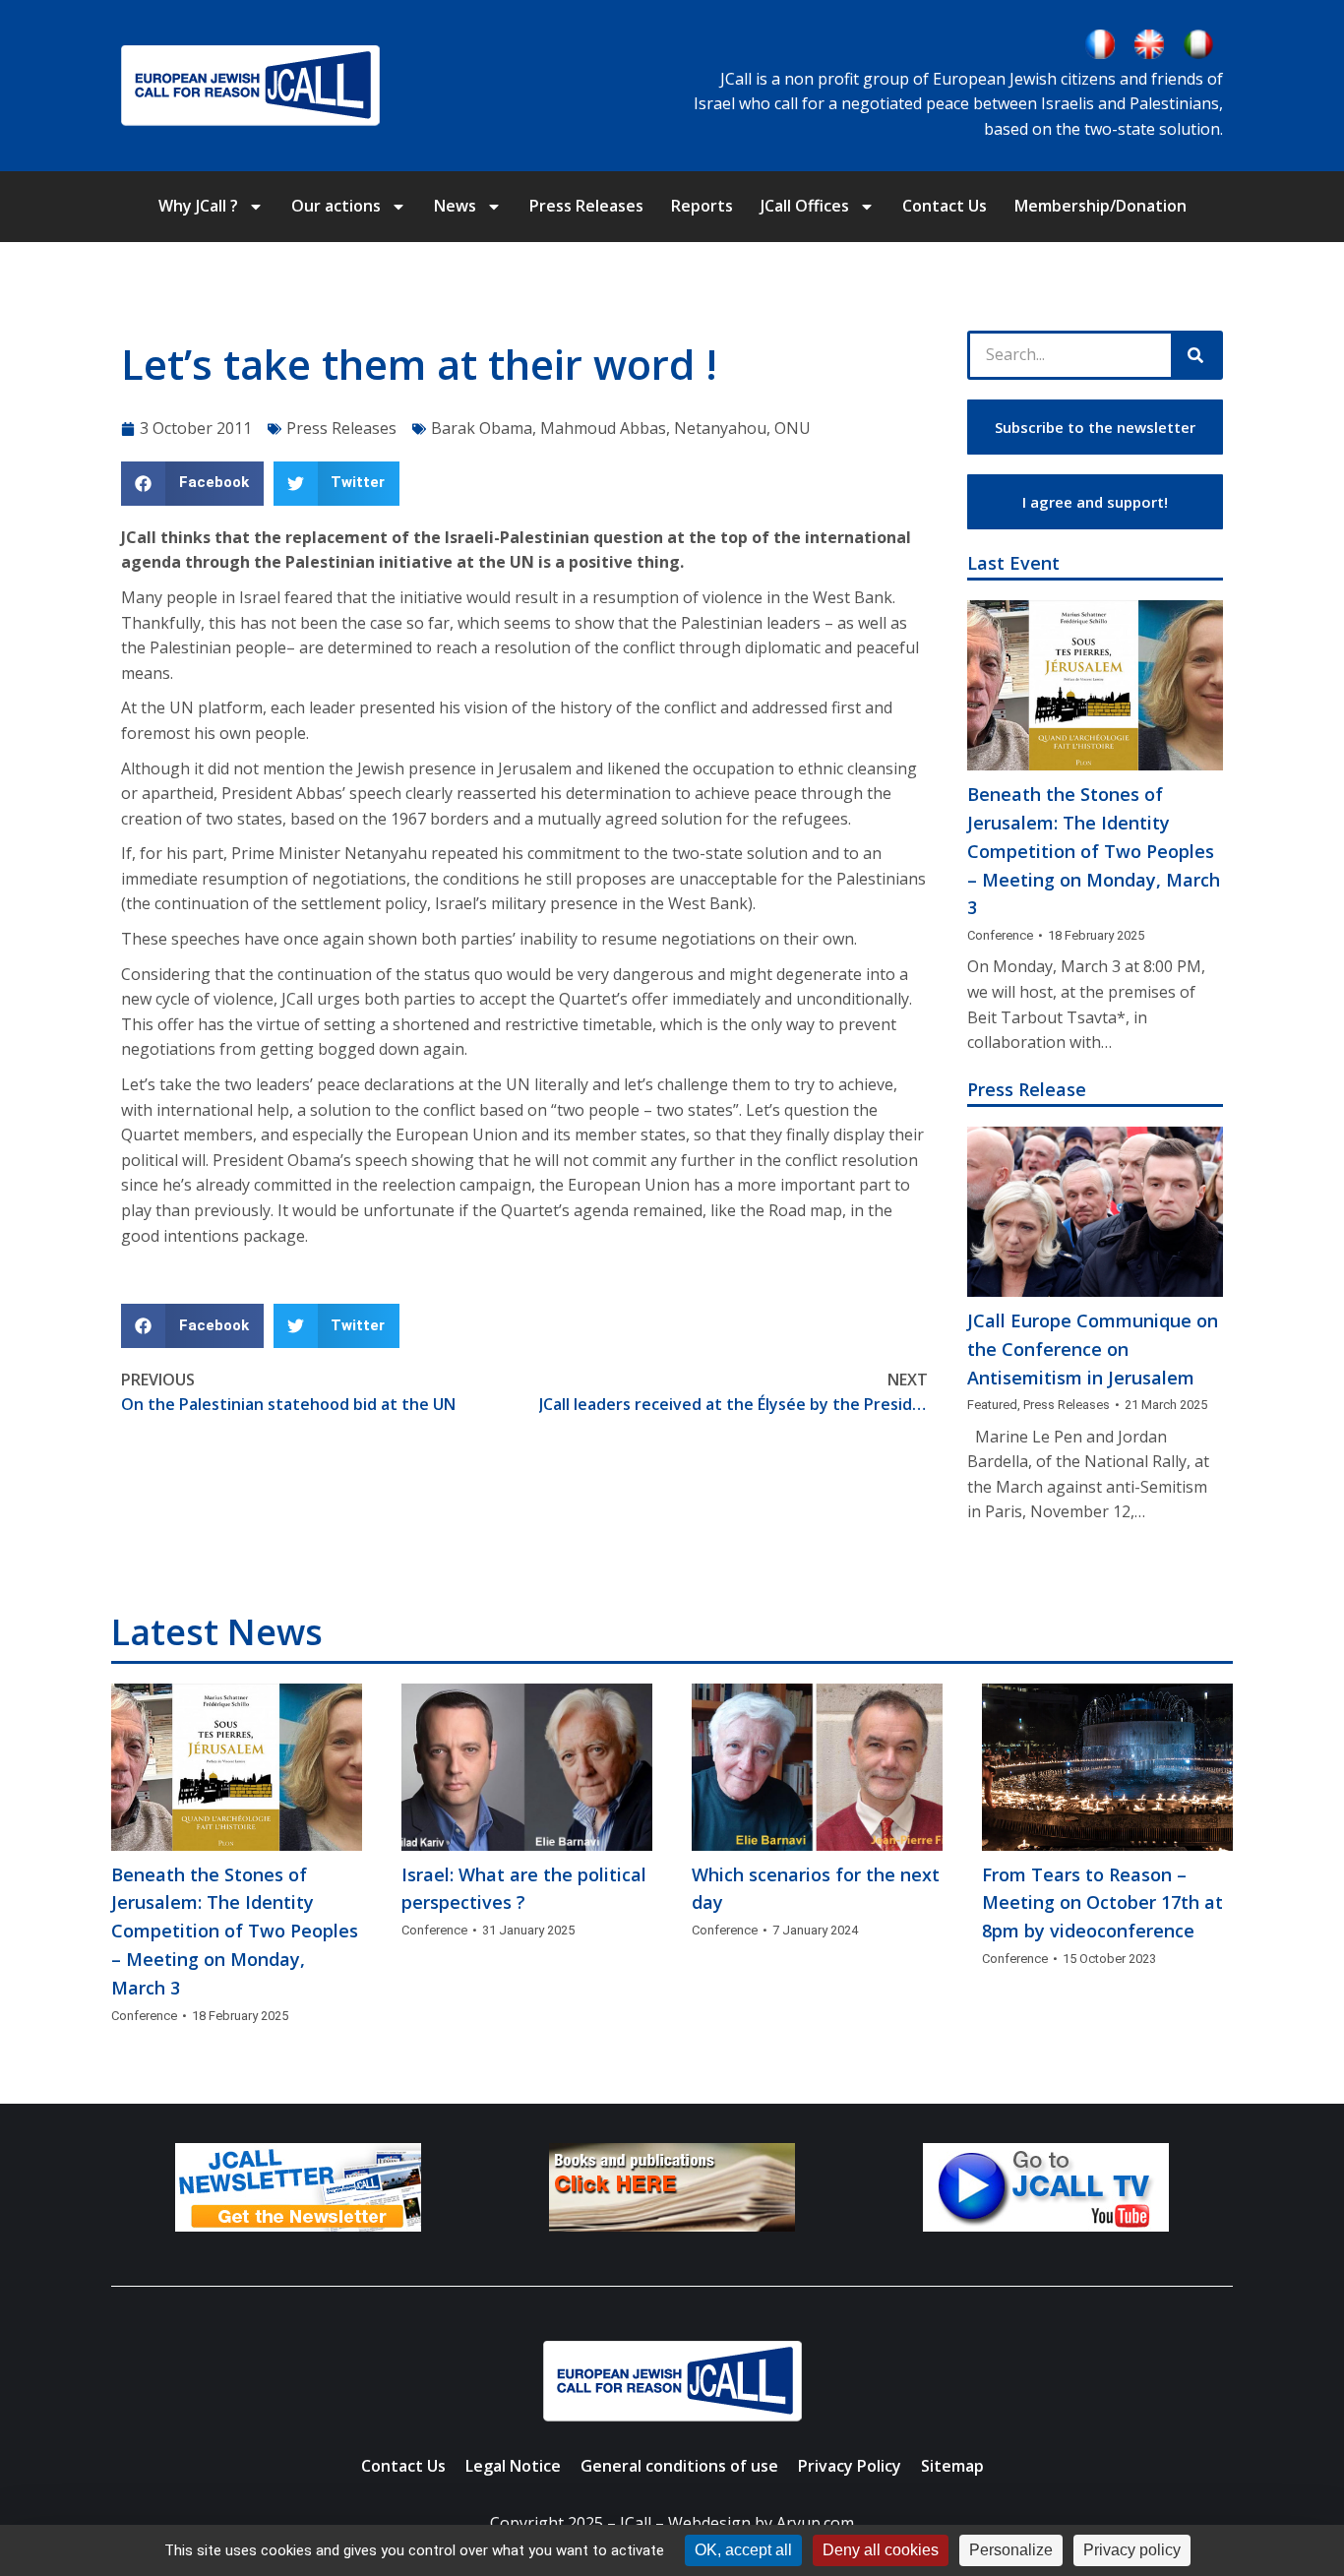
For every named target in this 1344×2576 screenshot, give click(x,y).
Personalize (1011, 2550)
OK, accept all (743, 2550)
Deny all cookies (881, 2550)
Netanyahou (720, 428)
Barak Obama (482, 428)
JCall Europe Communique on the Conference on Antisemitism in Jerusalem (1093, 1349)
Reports (702, 206)
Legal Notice (513, 2466)
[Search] (1195, 355)
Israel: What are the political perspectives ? (524, 1889)
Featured (992, 1405)
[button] (192, 484)
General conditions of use (679, 2466)
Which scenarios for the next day (816, 1889)
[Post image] (1095, 685)
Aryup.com (815, 2523)
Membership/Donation (1100, 206)
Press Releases (586, 206)
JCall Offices (805, 206)
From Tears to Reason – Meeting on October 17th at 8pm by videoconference (1102, 1903)
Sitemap (952, 2466)
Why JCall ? (198, 206)
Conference (1000, 935)
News (455, 206)
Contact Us (945, 206)
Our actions (336, 206)
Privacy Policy (850, 2466)
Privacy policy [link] (1132, 2550)
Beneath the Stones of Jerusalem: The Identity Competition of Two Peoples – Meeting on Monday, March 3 (1094, 851)
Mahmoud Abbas (603, 428)
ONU (793, 428)
